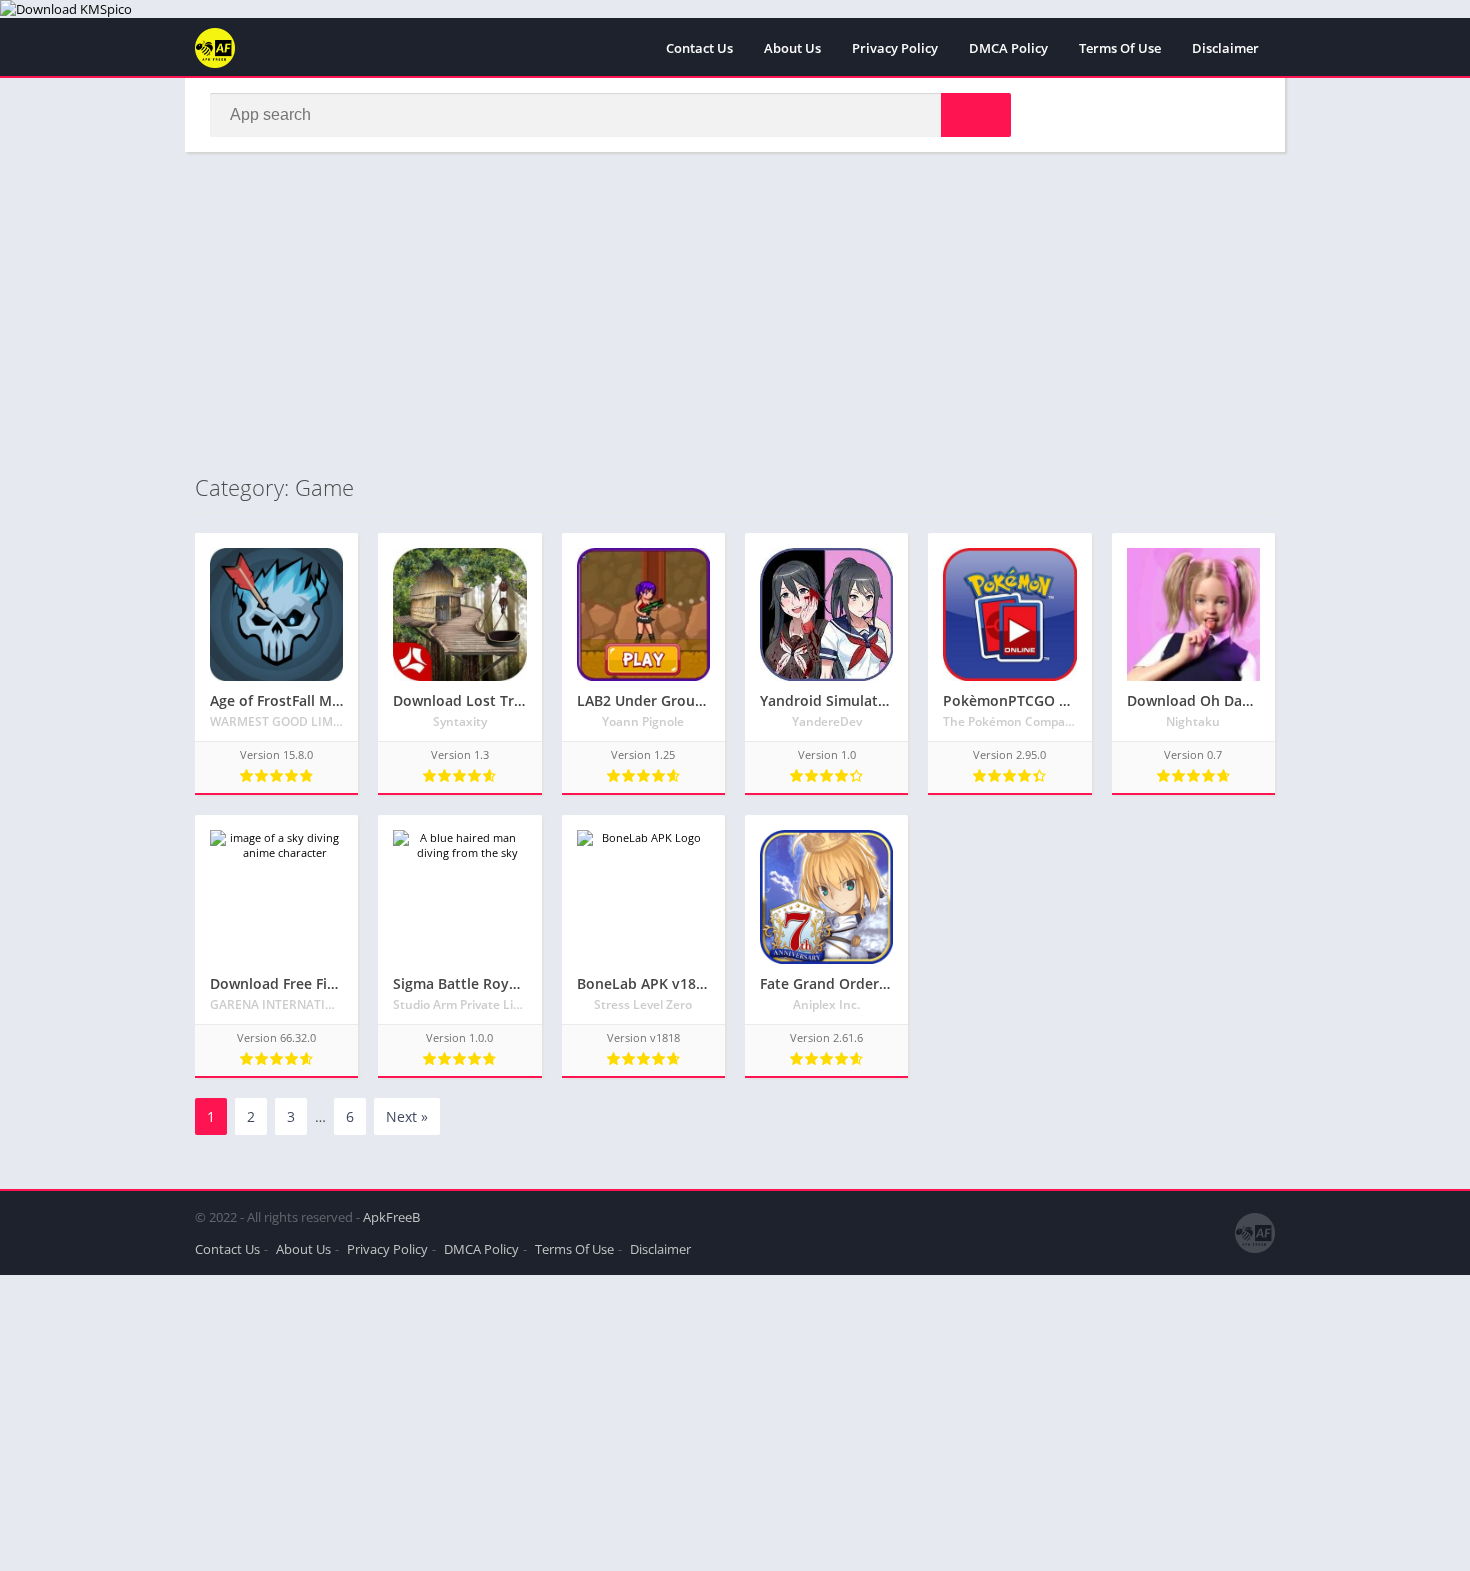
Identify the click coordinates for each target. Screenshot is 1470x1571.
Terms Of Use (1120, 48)
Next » (407, 1116)
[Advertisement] (735, 312)
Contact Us (699, 48)
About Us (792, 48)
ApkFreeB (391, 1217)
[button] (976, 115)
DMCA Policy (1008, 48)
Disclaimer (1225, 48)
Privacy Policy (895, 48)
